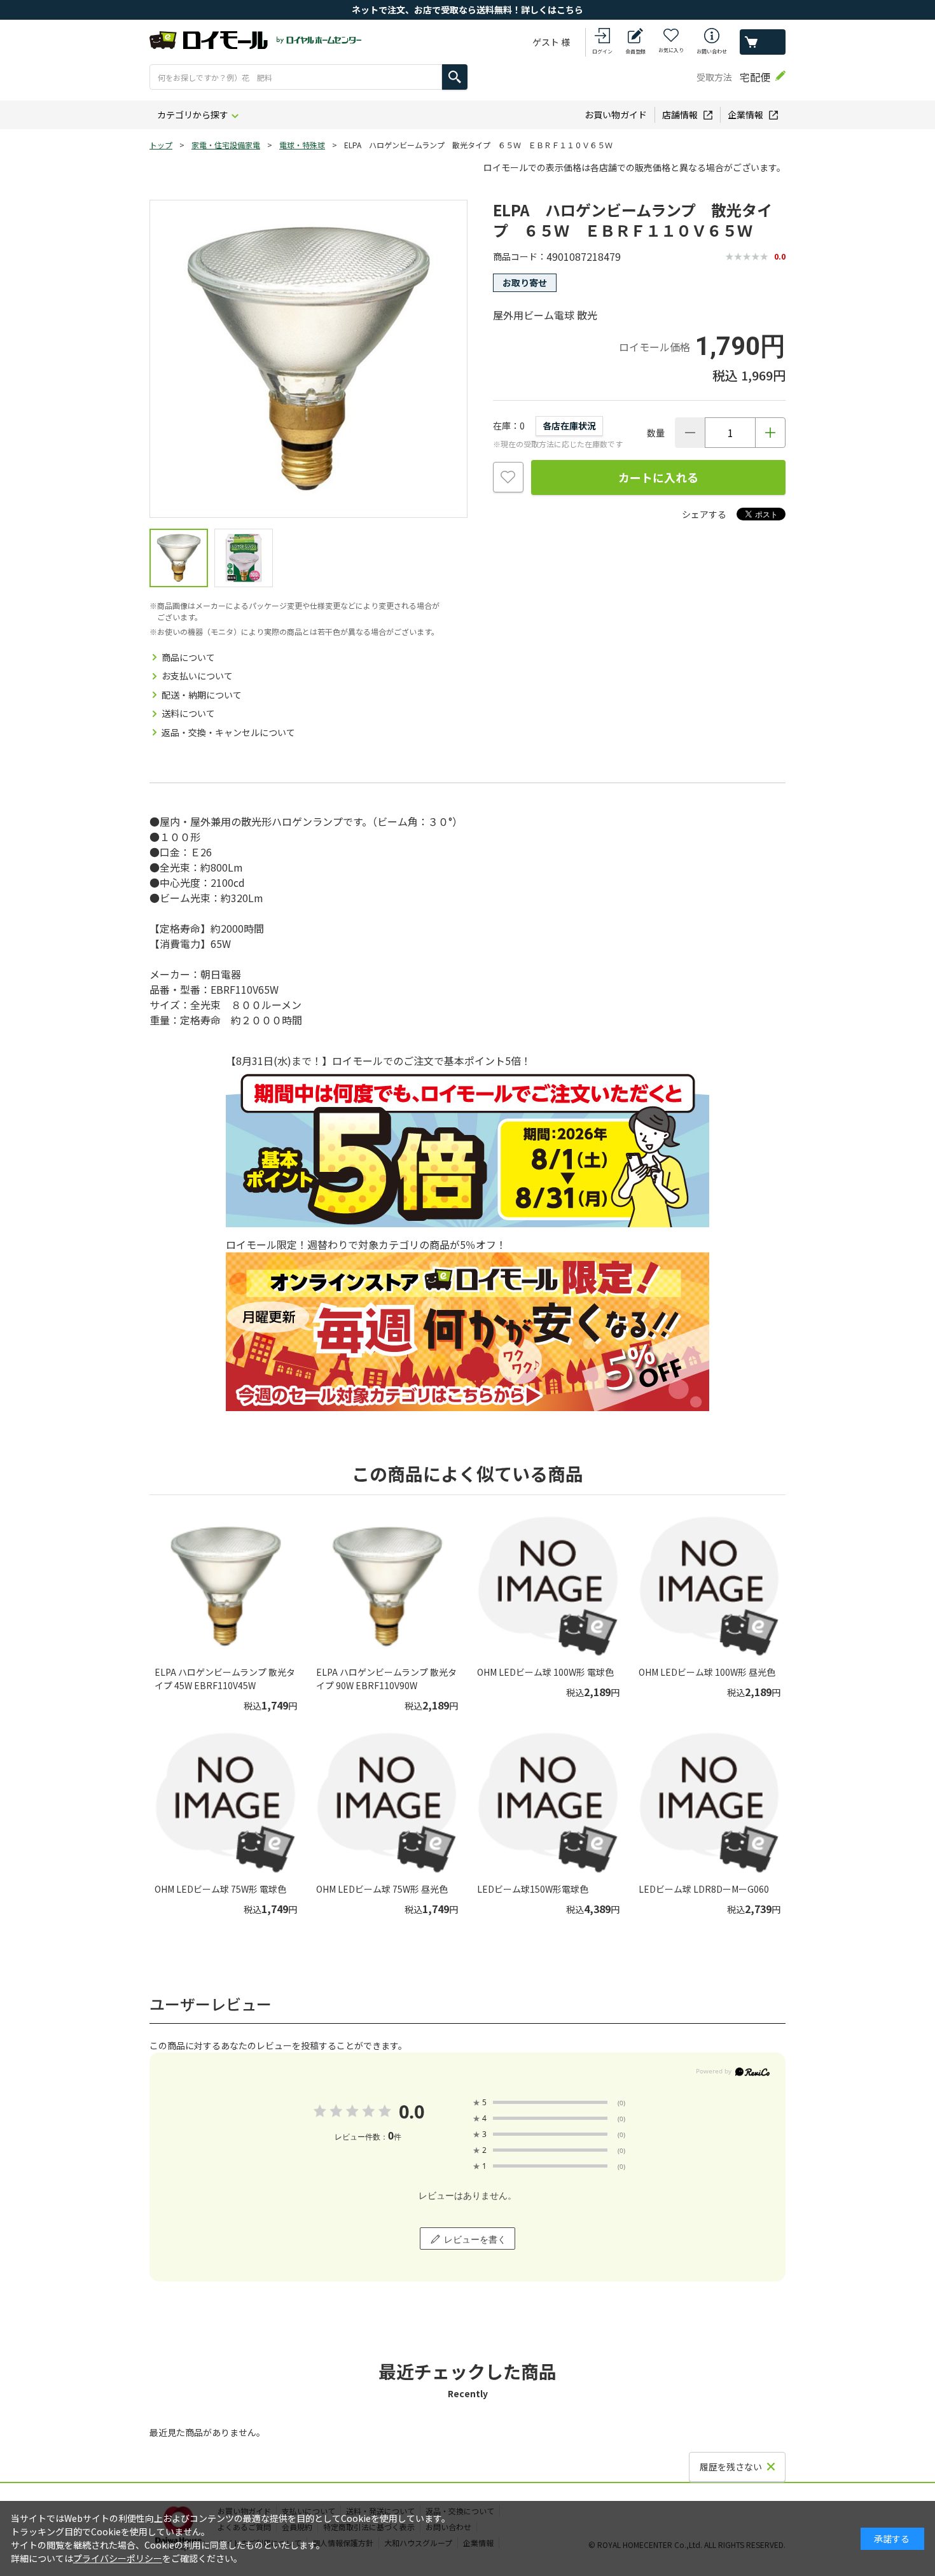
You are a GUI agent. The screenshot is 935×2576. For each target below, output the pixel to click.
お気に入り (671, 50)
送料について (188, 713)
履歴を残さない (731, 2467)
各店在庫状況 (569, 426)
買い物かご (763, 42)
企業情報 (745, 115)
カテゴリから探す (193, 115)
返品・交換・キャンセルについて (228, 732)
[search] (455, 77)
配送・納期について (202, 695)
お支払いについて (197, 676)
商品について (188, 657)
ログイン (602, 51)
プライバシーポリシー (118, 2558)
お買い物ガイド (616, 115)
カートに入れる (658, 477)
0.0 (411, 2111)
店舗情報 (680, 115)
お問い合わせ (712, 51)
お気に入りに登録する (508, 477)
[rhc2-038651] (179, 558)
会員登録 (635, 51)
